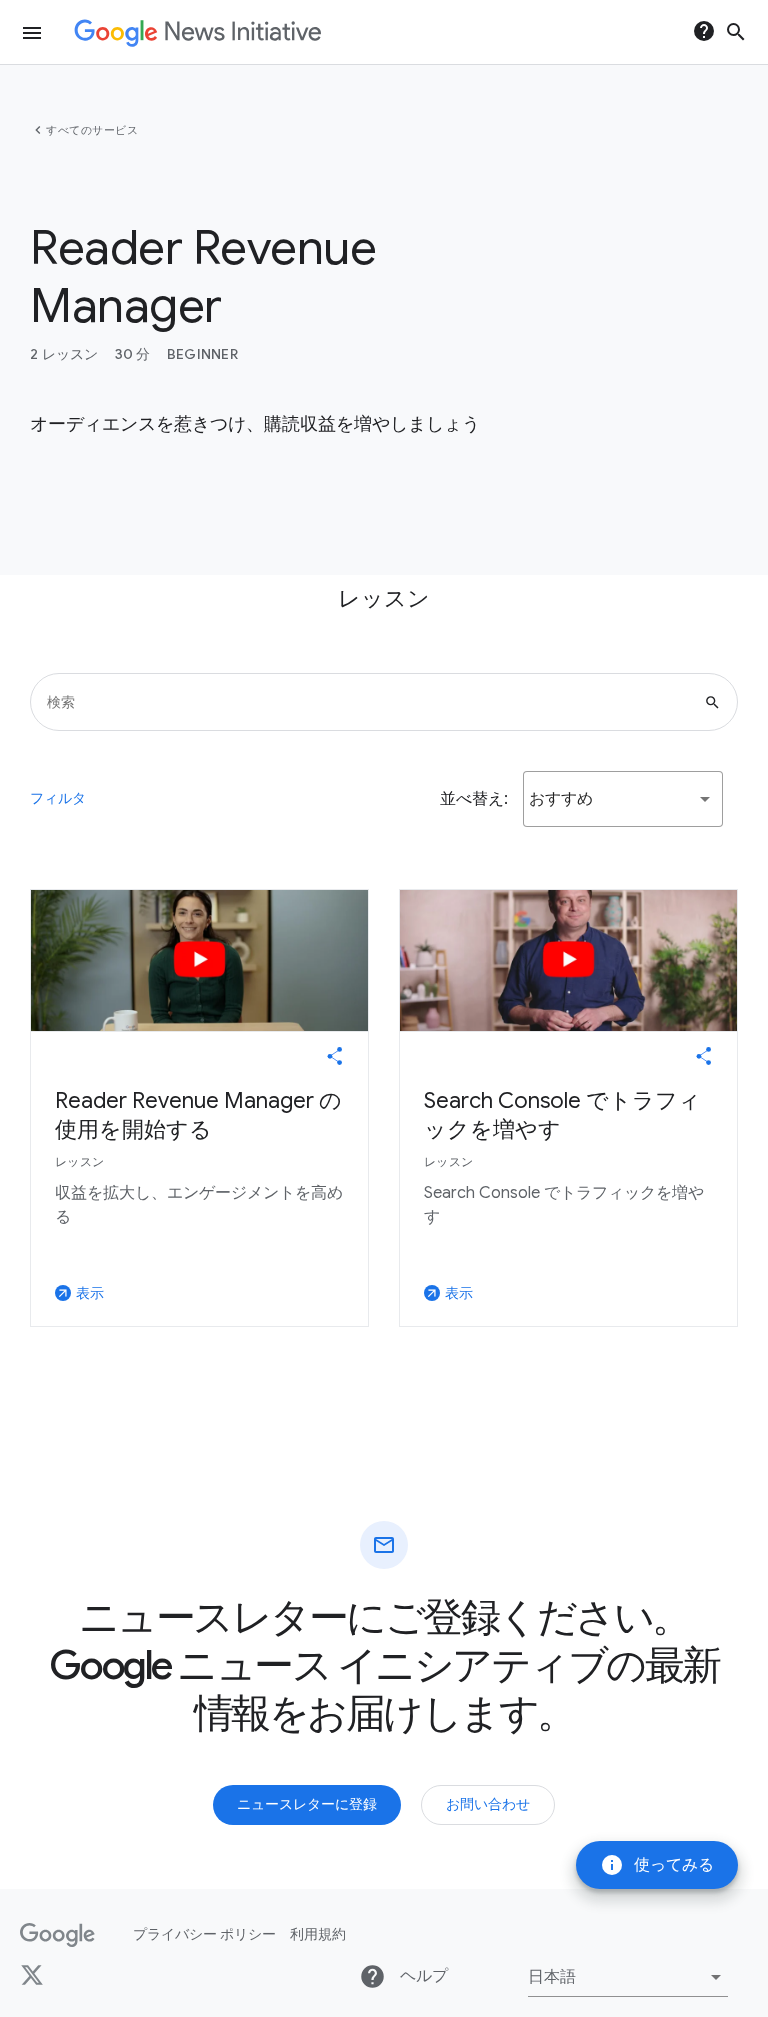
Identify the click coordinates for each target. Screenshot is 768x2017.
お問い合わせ (488, 1804)
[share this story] (335, 1056)
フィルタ (58, 798)
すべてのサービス (92, 130)
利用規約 (318, 1934)
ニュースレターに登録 (307, 1804)
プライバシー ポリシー (204, 1934)
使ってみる (657, 1865)
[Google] (57, 1935)
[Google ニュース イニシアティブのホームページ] (197, 32)
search (736, 32)
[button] (623, 799)
